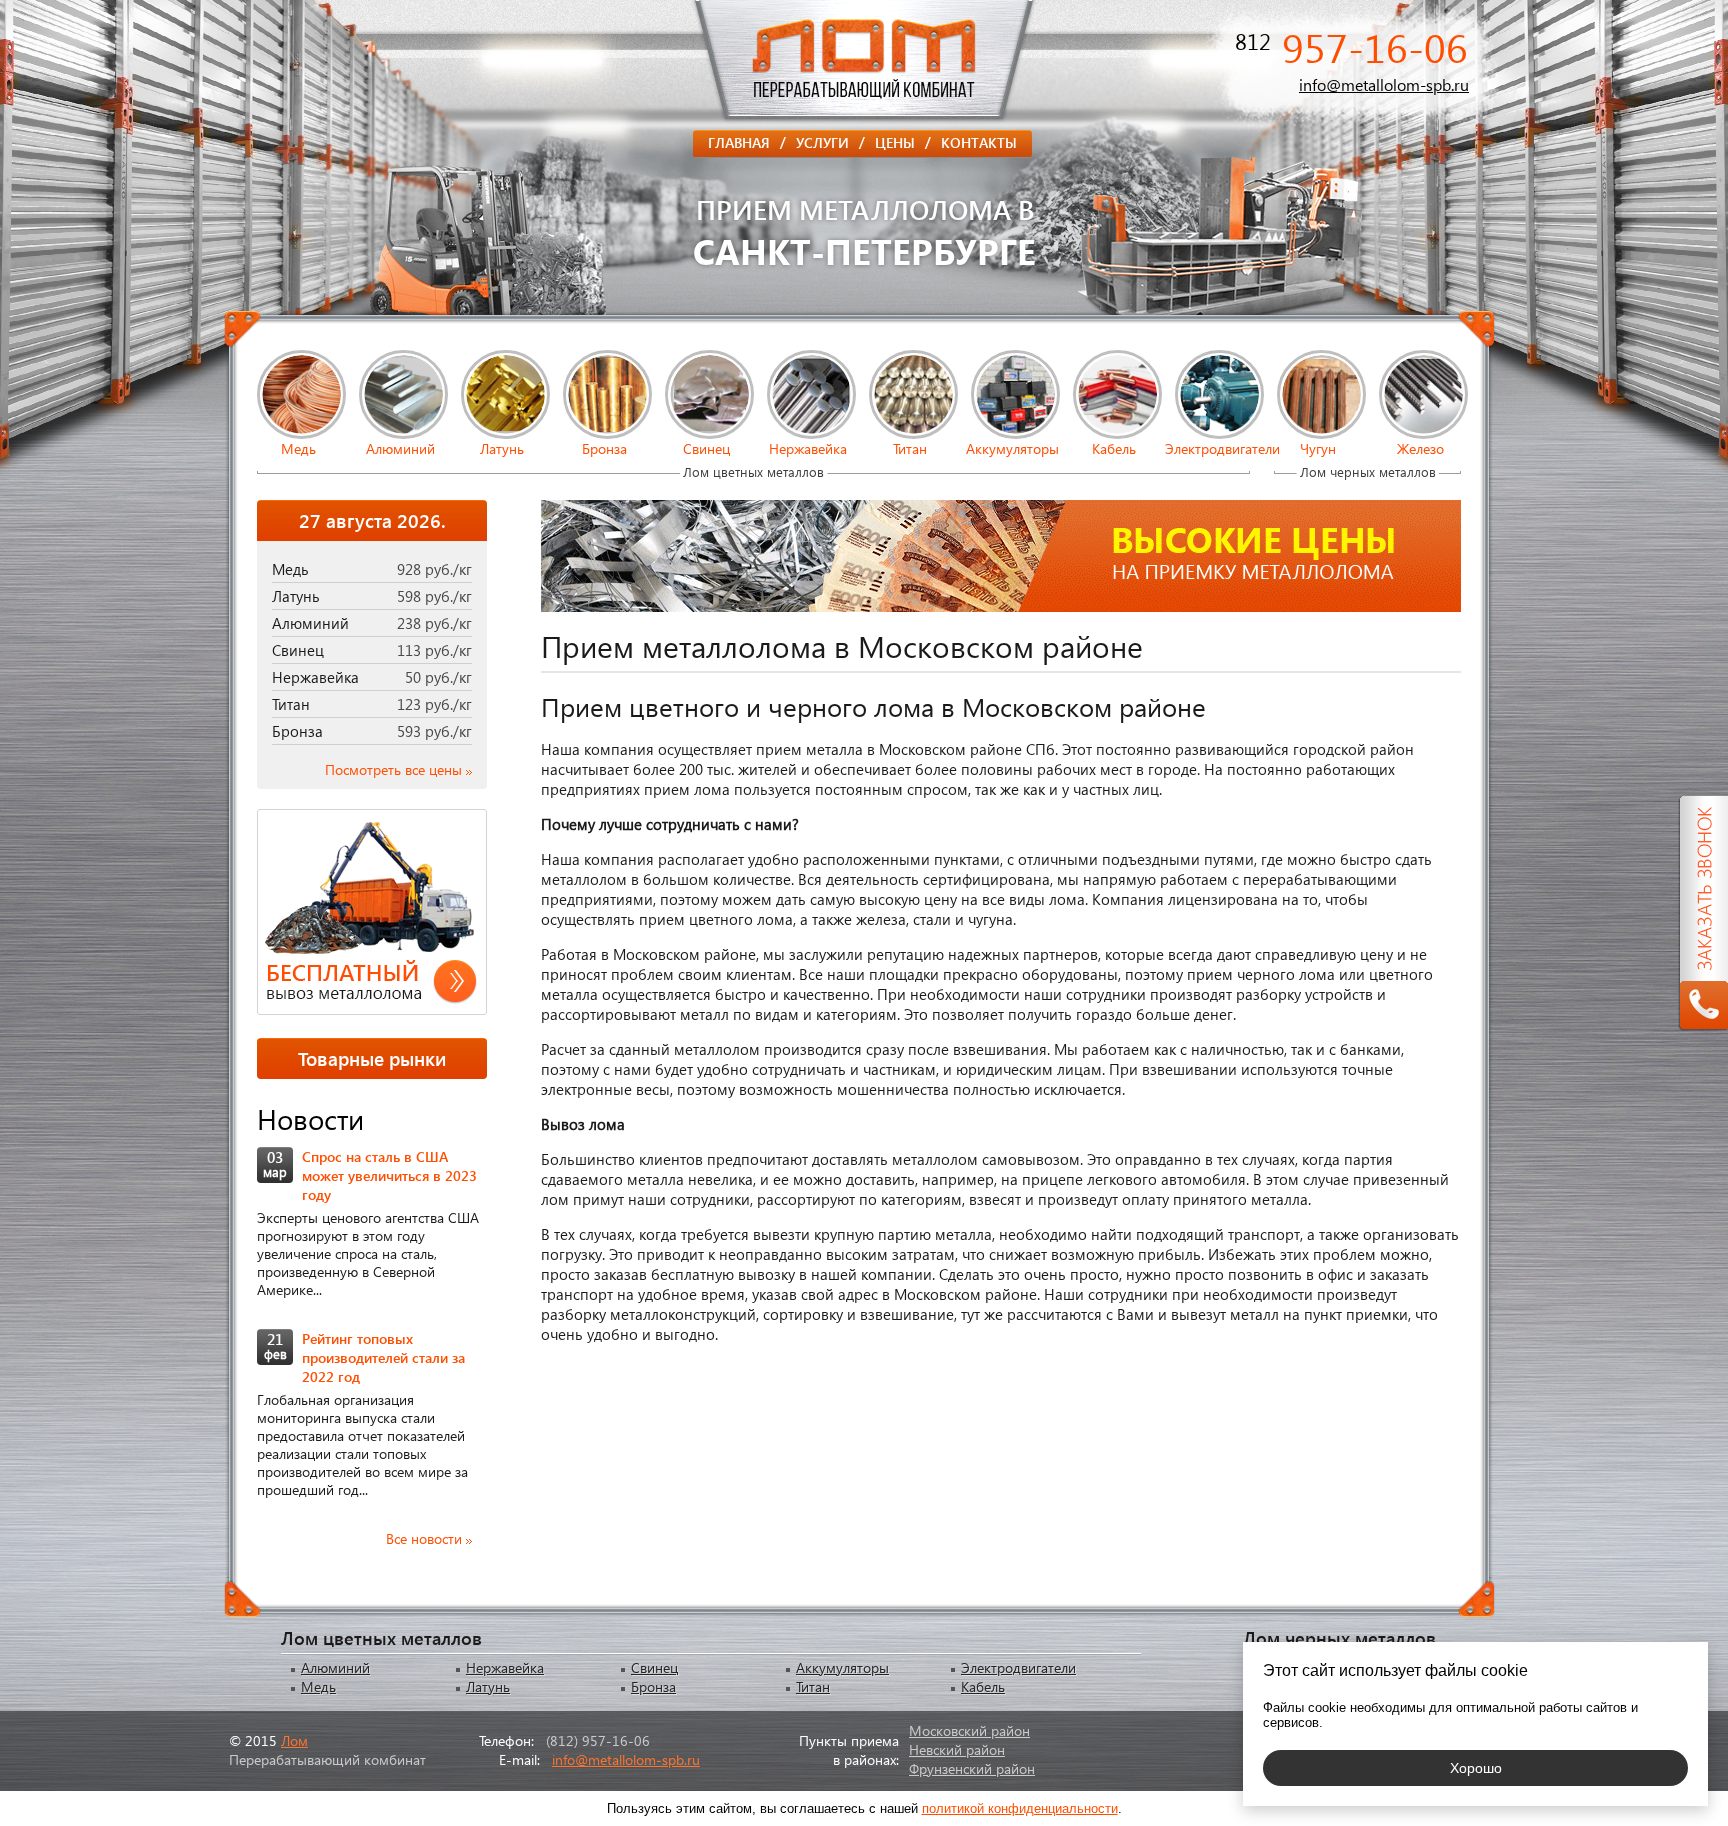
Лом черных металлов (1368, 471)
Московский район (969, 1730)
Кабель (1114, 448)
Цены (903, 142)
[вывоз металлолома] (372, 913)
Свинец (706, 448)
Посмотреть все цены (393, 769)
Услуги (830, 142)
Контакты (979, 142)
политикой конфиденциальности (1020, 1808)
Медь (298, 448)
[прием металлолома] (864, 119)
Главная (747, 142)
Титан (910, 448)
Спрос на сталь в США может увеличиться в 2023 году (389, 1175)
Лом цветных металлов (753, 471)
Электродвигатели (1216, 448)
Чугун (1318, 448)
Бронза (604, 448)
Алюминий (400, 448)
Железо (1420, 448)
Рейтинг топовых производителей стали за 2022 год (383, 1357)
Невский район (957, 1749)
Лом (294, 1740)
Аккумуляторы (1012, 448)
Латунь (502, 448)
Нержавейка (808, 448)
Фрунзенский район (972, 1768)
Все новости (424, 1538)
